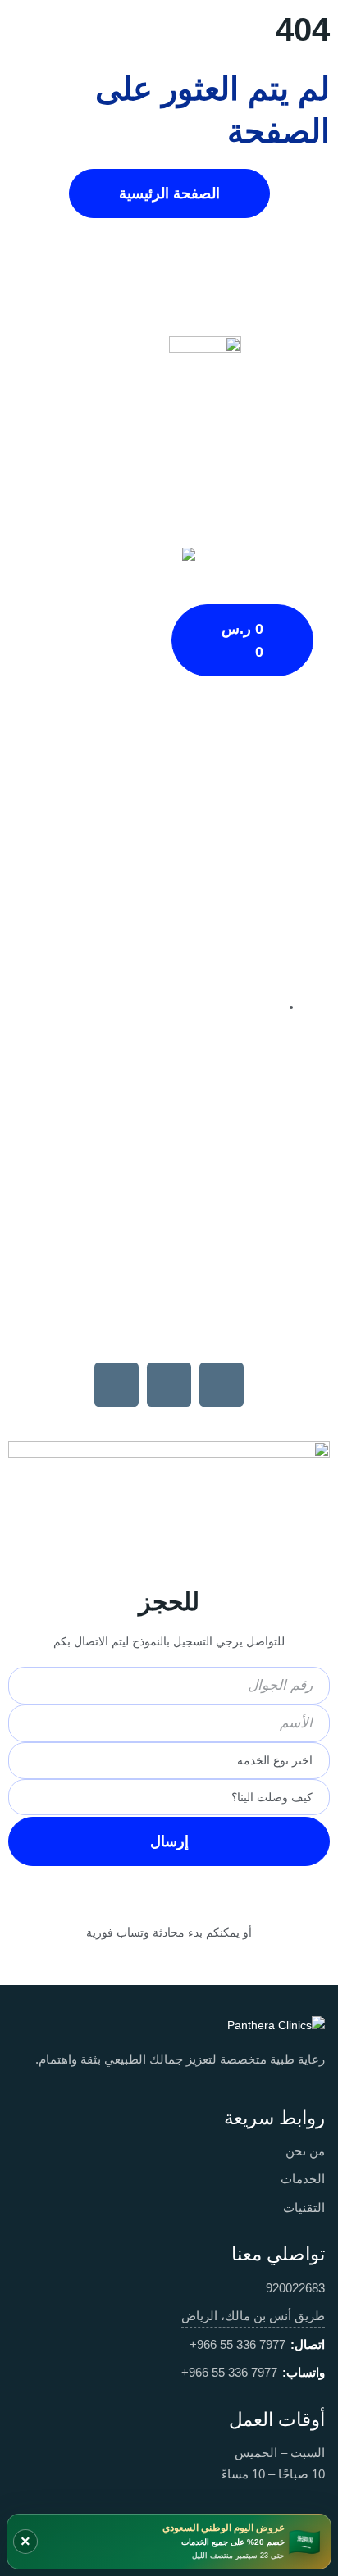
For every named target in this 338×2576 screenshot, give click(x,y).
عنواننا (169, 1035)
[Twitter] (116, 1385)
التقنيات (304, 2207)
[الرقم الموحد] (169, 1115)
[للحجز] (169, 1558)
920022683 (295, 2288)
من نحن (305, 2151)
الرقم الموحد (169, 1163)
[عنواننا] (169, 987)
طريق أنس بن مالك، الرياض (253, 2316)
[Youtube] (222, 1385)
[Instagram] (169, 1385)
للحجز (169, 1602)
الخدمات (303, 2179)
